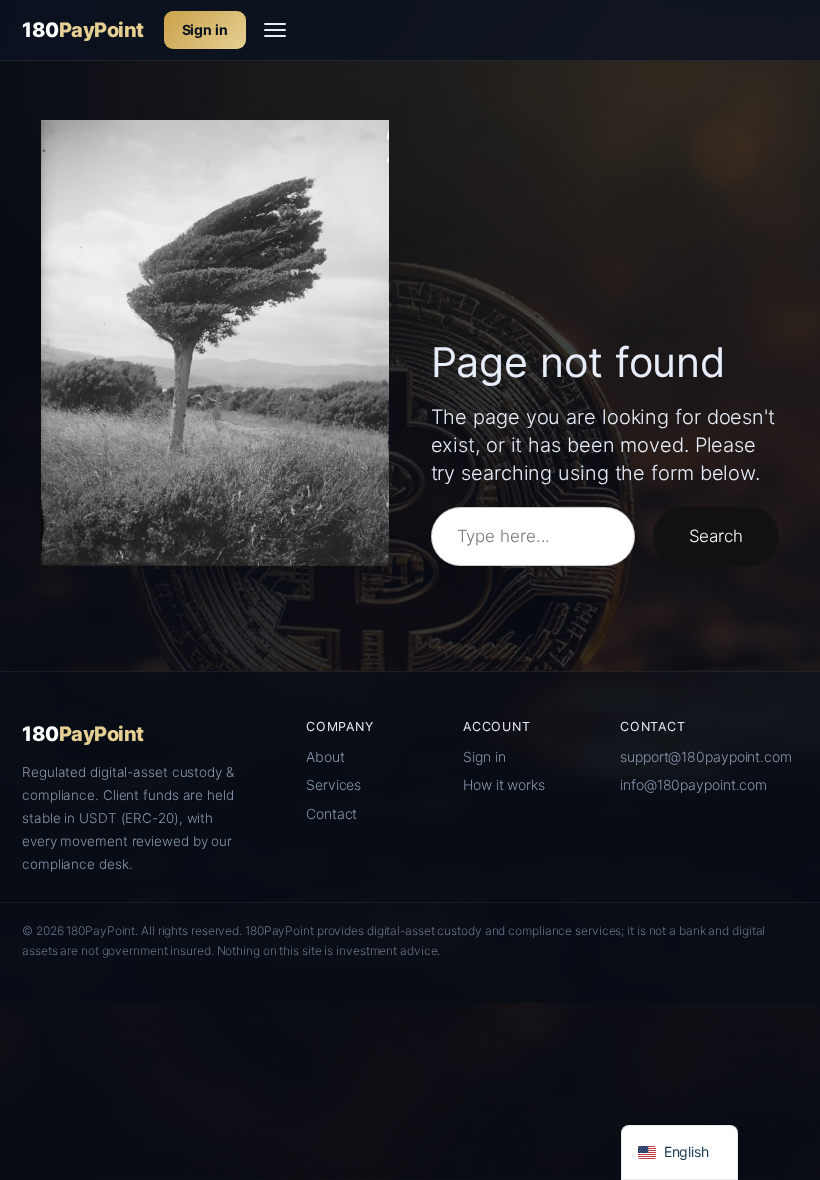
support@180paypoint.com (706, 756)
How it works (504, 784)
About (325, 756)
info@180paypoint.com (693, 784)
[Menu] (275, 30)
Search (716, 536)
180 (83, 30)
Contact (331, 813)
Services (333, 784)
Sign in (205, 29)
